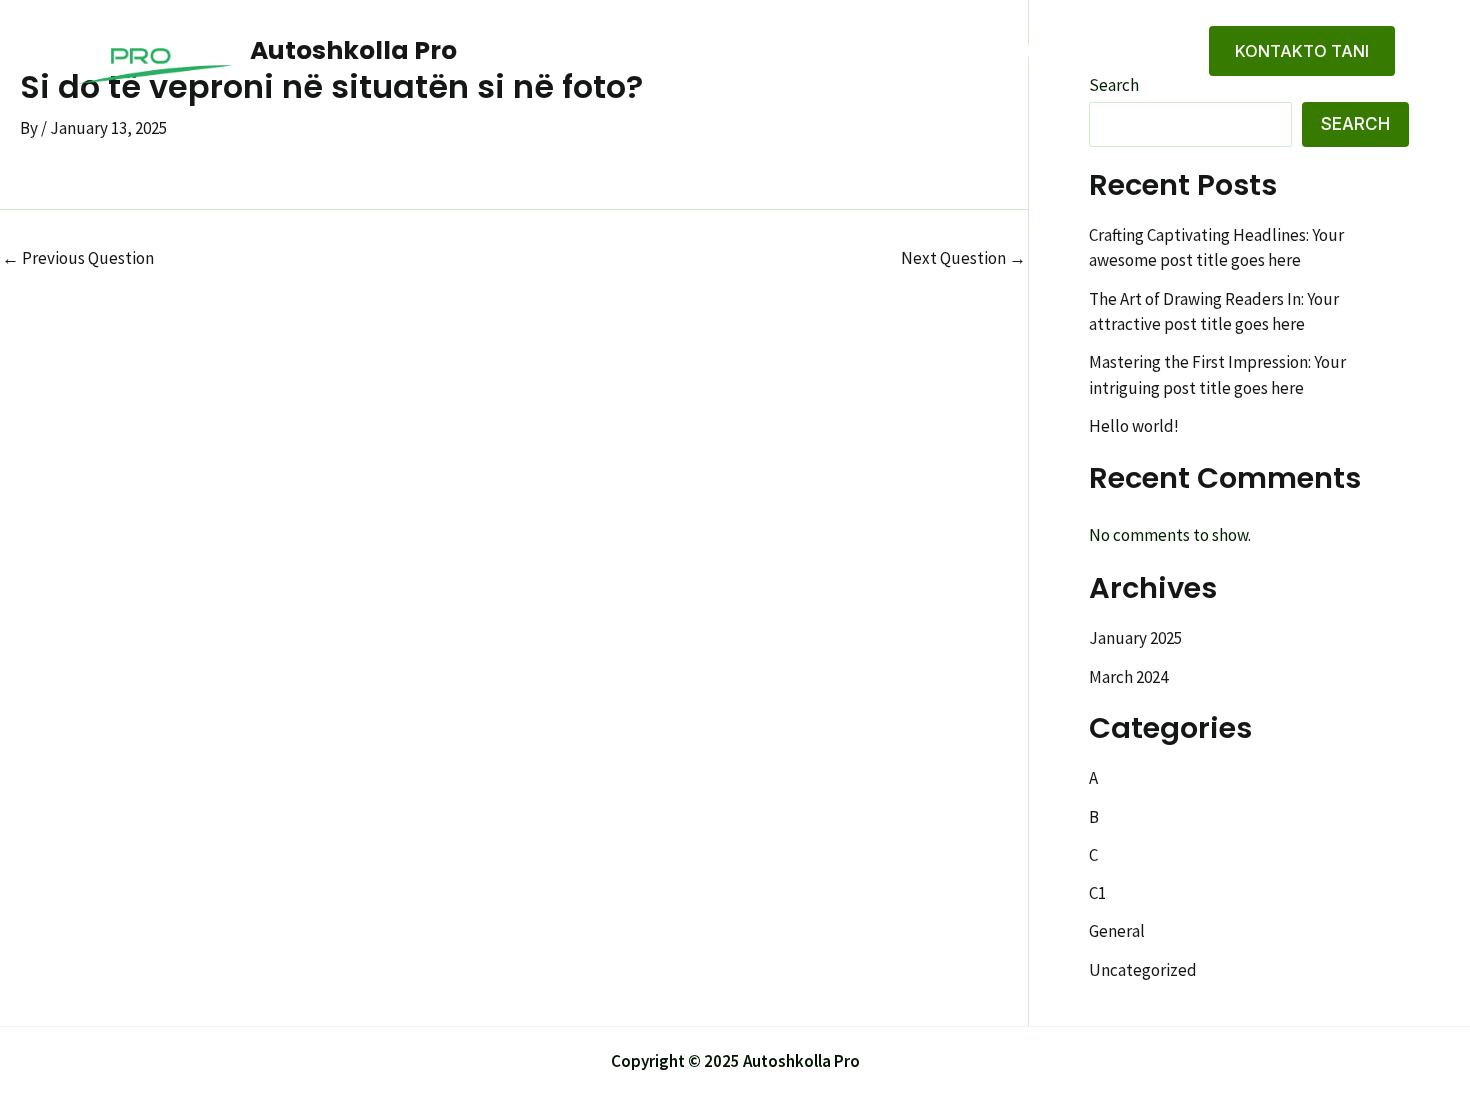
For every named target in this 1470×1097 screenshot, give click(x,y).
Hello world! (1134, 426)
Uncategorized (1143, 970)
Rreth (1041, 51)
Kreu (961, 51)
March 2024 (1128, 677)
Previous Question (78, 258)
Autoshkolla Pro (353, 50)
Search (1355, 124)
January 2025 (1135, 638)
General (1117, 931)
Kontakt (1136, 51)
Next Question (963, 258)
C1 (1097, 893)
